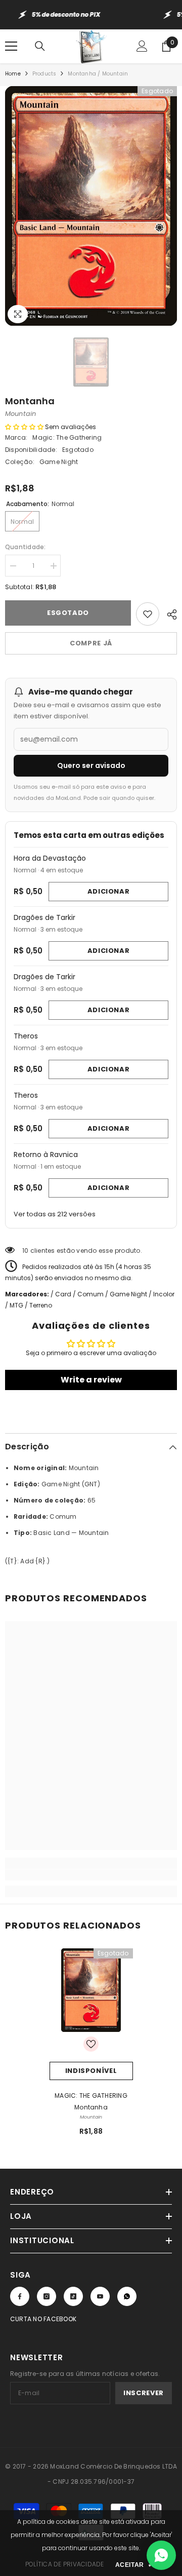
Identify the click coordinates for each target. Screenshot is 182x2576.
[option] (91, 206)
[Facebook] (20, 2296)
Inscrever (144, 2393)
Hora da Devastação (50, 858)
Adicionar (109, 891)
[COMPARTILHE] (168, 613)
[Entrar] (142, 46)
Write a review (91, 1380)
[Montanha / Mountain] (91, 1990)
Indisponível (91, 2071)
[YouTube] (100, 2296)
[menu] (11, 46)
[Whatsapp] (127, 2296)
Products (44, 74)
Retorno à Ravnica (46, 1155)
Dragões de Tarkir (44, 917)
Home (13, 74)
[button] (24, 427)
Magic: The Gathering (67, 437)
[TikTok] (73, 2296)
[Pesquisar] (40, 46)
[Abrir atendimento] (161, 2555)
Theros (26, 1036)
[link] (91, 1875)
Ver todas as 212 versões (55, 1214)
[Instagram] (47, 2296)
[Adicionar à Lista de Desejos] (148, 614)
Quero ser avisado (91, 765)
